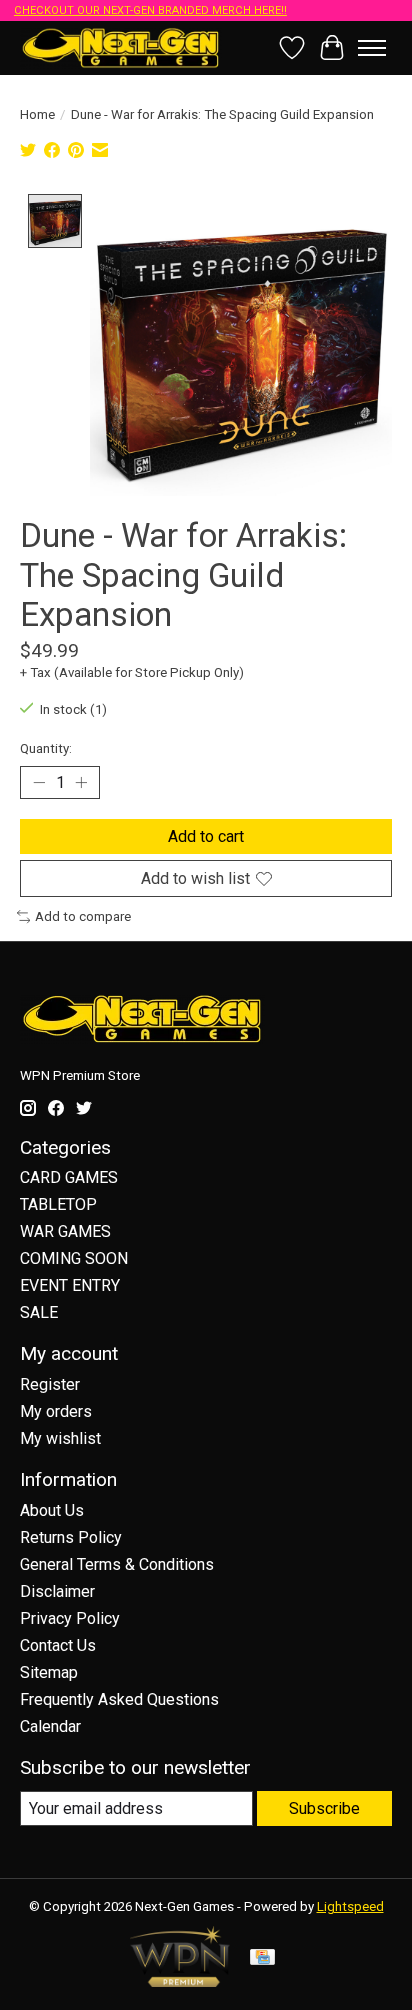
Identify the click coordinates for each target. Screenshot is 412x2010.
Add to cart (206, 836)
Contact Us (58, 1645)
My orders (56, 1411)
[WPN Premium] (180, 1981)
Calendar (50, 1726)
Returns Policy (71, 1537)
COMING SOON (74, 1258)
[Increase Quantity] (81, 783)
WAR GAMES (65, 1231)
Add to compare (83, 916)
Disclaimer (57, 1591)
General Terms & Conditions (117, 1564)
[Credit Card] (262, 1958)
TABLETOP (58, 1204)
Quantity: (46, 748)
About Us (52, 1510)
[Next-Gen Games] (121, 47)
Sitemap (49, 1672)
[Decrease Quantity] (39, 783)
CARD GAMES (69, 1177)
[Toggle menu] (372, 48)
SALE (39, 1312)
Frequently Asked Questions (119, 1699)
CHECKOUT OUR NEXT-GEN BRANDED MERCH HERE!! (150, 10)
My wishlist (60, 1438)
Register (50, 1384)
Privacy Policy (70, 1618)
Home (37, 114)
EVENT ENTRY (70, 1285)
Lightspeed (350, 1906)
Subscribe (324, 1808)
